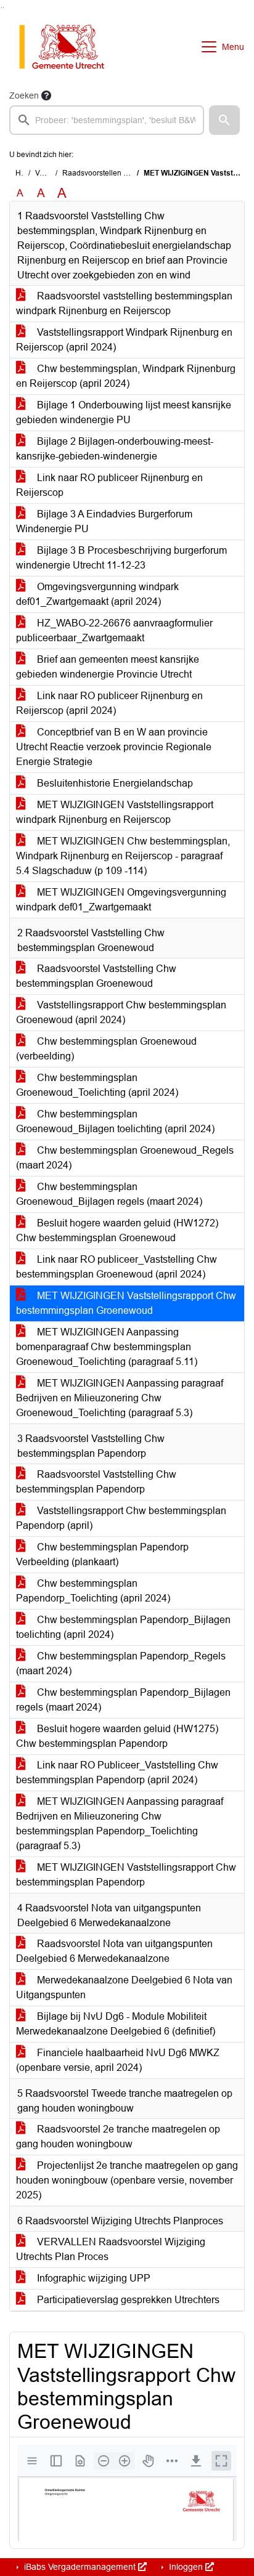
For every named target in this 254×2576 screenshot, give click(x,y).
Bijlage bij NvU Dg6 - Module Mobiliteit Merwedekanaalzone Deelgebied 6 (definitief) (116, 2024)
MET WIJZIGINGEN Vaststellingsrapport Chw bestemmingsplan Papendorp (126, 1875)
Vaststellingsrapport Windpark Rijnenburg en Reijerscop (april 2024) (124, 340)
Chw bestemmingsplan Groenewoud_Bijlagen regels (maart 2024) (109, 1194)
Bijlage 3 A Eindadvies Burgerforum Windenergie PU (104, 521)
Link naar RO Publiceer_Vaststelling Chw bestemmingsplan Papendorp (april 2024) (117, 1772)
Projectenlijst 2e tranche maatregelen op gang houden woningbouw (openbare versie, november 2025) (127, 2180)
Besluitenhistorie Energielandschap (114, 783)
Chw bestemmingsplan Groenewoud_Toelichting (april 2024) (97, 1085)
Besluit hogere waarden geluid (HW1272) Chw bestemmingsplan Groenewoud (117, 1230)
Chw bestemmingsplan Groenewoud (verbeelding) (106, 1049)
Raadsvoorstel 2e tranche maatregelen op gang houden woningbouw (118, 2137)
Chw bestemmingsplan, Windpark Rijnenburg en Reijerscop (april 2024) (126, 376)
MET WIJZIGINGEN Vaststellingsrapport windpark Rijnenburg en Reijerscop (115, 812)
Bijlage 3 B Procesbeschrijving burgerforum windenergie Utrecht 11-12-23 (121, 558)
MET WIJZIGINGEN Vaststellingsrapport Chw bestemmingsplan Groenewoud (126, 1303)
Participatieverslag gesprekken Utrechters (127, 2300)
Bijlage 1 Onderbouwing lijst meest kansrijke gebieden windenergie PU (124, 412)
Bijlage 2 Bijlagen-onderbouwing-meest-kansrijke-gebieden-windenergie (115, 449)
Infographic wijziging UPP (92, 2278)
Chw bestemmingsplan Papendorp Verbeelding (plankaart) (102, 1554)
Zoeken (24, 95)
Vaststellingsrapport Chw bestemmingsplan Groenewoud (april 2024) (121, 1012)
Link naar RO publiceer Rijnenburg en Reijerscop (109, 485)
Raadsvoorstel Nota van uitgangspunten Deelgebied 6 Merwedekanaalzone (114, 1951)
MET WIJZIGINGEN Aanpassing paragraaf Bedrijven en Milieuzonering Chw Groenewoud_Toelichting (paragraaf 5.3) (120, 1398)
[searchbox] (107, 120)
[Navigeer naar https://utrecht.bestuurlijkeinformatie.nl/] (68, 47)
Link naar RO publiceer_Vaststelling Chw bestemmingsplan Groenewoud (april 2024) (117, 1267)
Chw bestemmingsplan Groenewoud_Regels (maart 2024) (125, 1158)
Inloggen (186, 2567)
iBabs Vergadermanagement (80, 2567)
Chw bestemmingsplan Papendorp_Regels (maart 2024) (121, 1663)
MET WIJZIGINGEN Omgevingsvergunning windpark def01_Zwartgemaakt (121, 900)
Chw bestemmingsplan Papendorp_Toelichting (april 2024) (93, 1591)
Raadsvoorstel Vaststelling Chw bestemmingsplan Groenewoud (96, 976)
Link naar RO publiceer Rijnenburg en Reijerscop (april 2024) (109, 703)
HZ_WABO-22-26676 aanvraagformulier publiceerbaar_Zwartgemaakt (114, 630)
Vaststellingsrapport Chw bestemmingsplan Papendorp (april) (121, 1518)
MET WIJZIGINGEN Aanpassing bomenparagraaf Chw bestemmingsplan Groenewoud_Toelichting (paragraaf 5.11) (107, 1347)
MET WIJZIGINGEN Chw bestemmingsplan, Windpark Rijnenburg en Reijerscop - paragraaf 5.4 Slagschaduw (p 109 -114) (123, 856)
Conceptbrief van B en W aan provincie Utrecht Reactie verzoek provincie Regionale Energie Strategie (114, 747)
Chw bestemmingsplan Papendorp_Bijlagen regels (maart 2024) (123, 1700)
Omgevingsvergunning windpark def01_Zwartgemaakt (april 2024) (97, 594)
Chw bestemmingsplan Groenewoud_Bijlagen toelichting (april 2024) (115, 1121)
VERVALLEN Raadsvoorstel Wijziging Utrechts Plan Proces (111, 2249)
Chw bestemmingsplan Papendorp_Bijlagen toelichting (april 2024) (123, 1627)
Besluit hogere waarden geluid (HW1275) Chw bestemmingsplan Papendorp (117, 1736)
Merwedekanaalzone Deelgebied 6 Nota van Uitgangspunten (124, 1987)
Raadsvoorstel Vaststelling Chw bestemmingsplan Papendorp (96, 1482)
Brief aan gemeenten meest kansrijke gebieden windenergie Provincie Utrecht (108, 667)
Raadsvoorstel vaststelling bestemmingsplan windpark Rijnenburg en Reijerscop (124, 303)
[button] (224, 120)
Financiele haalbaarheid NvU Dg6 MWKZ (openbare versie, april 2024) (118, 2060)
